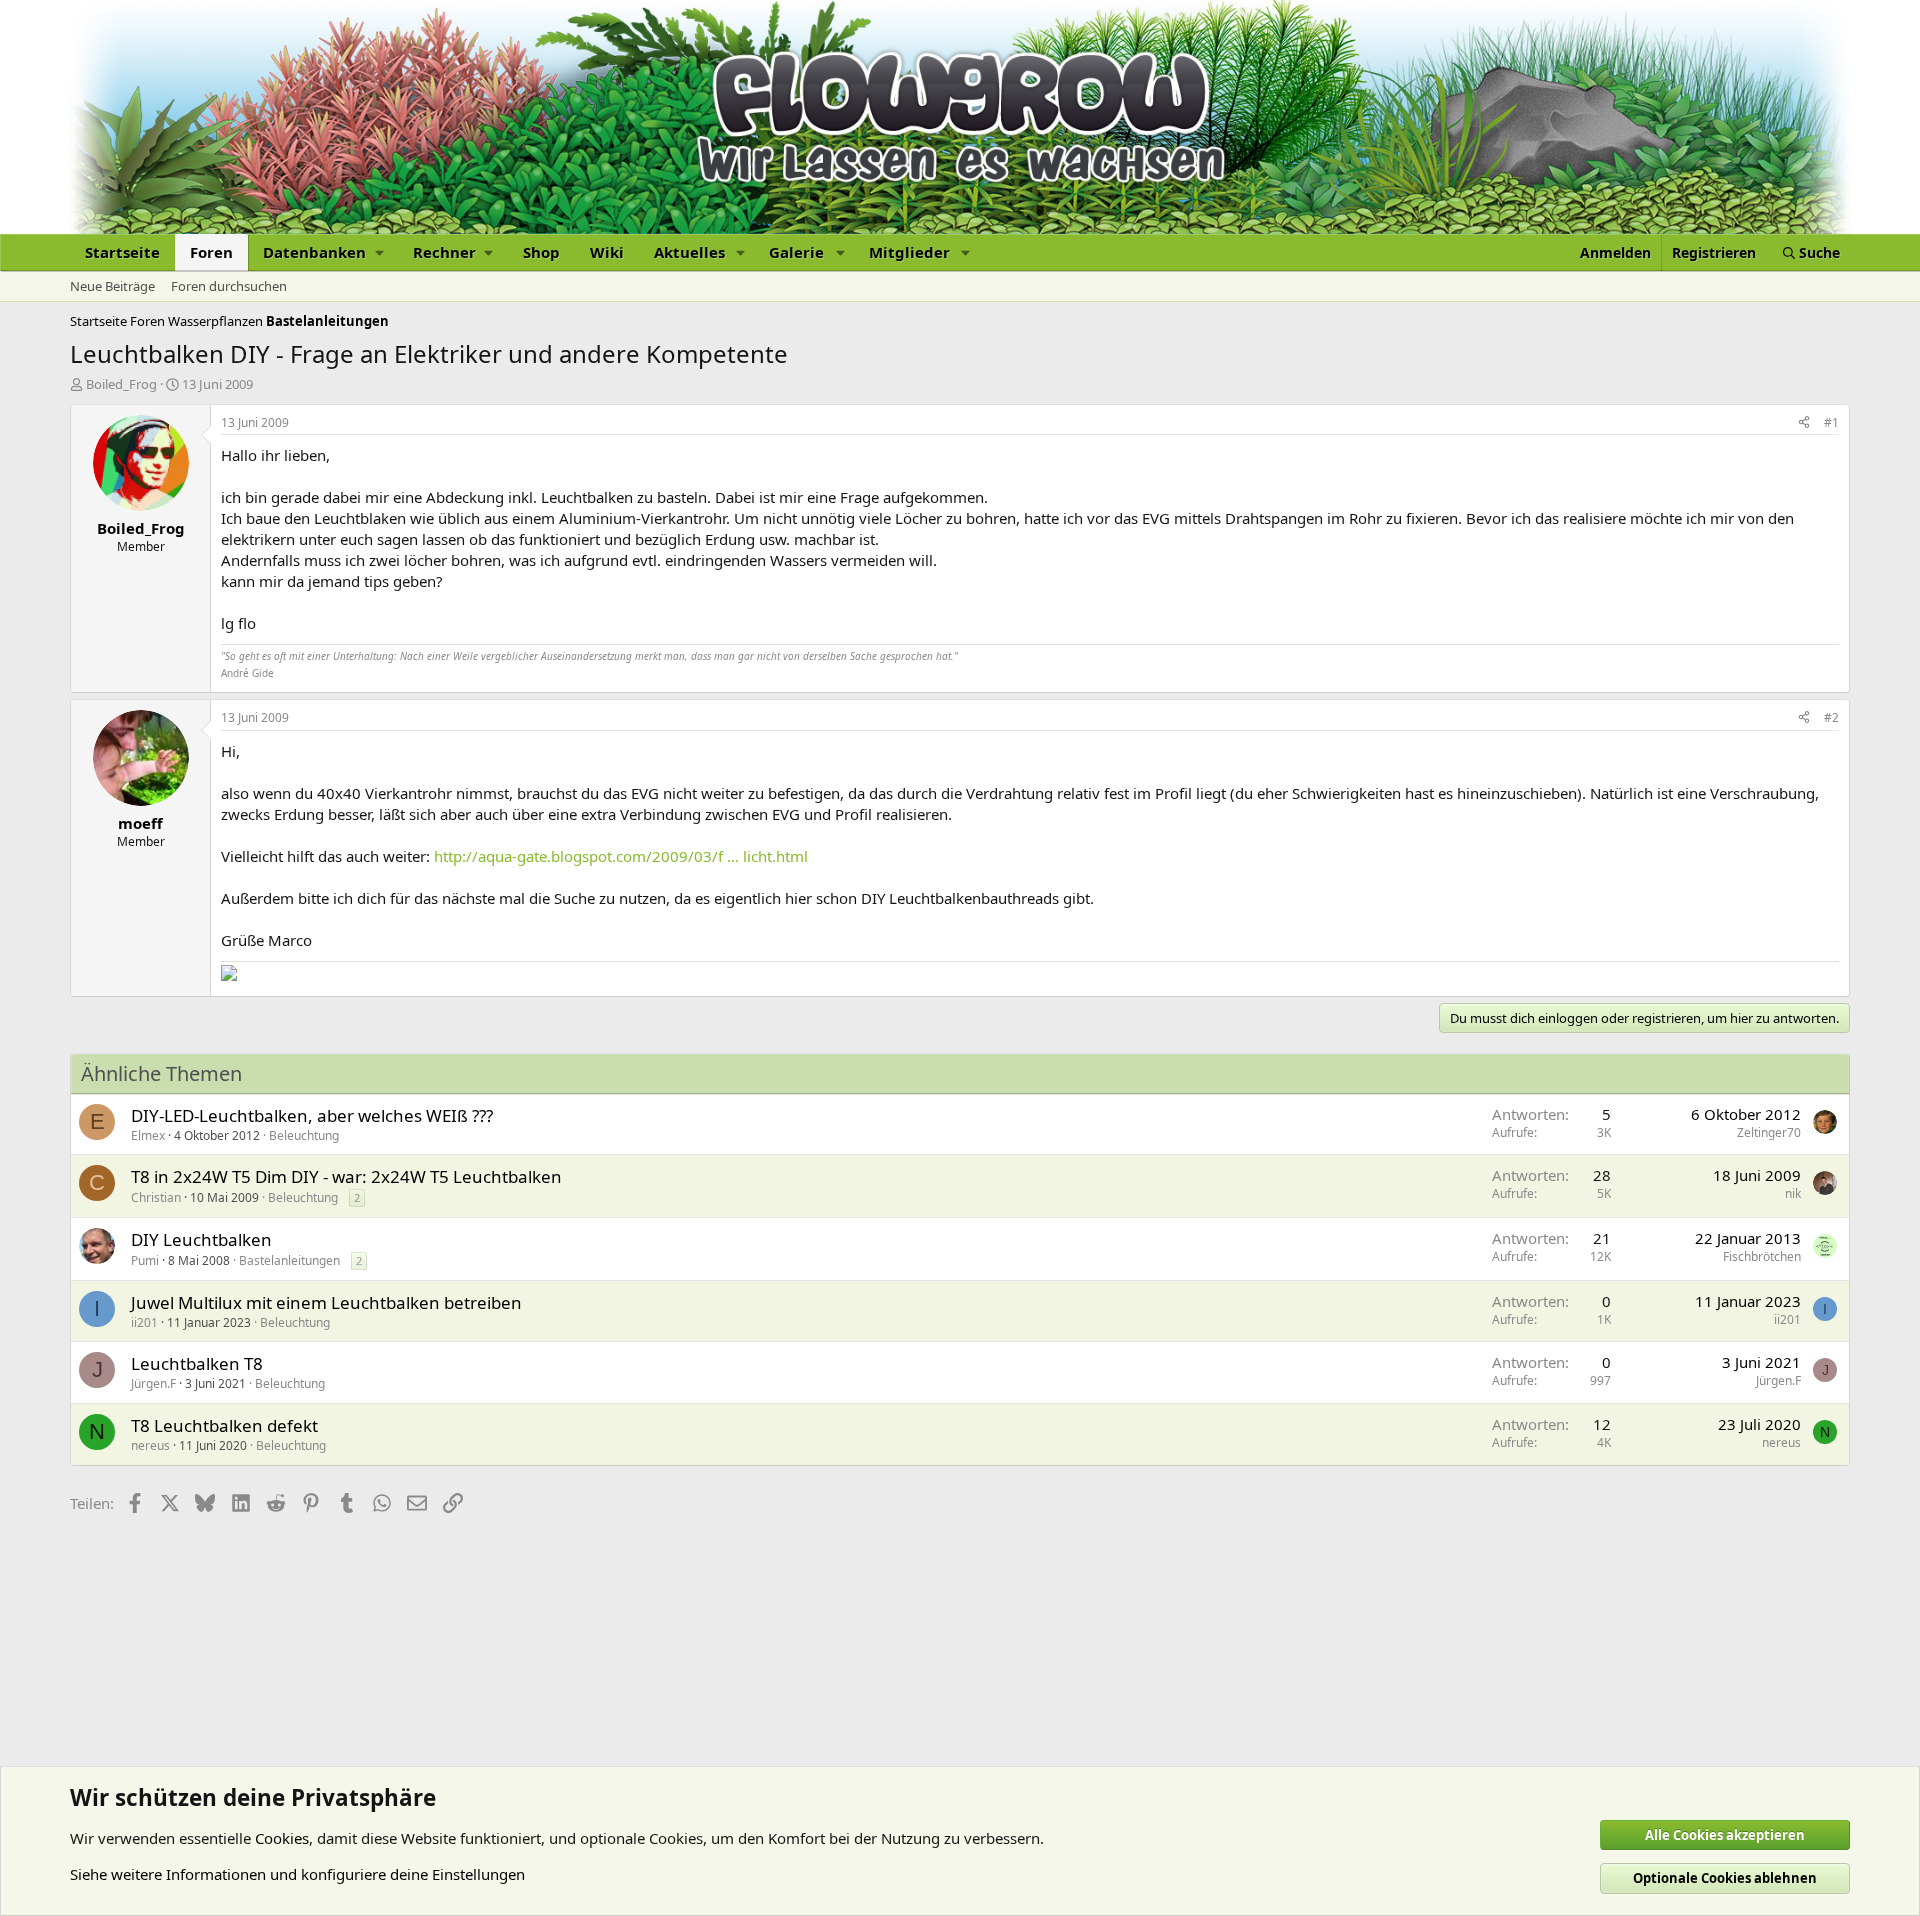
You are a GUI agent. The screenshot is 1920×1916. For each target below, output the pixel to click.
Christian (156, 1197)
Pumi (145, 1260)
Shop (541, 252)
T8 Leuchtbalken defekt (224, 1425)
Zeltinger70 (1769, 1132)
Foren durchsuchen (229, 286)
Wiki (607, 252)
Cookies (282, 1838)
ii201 (144, 1322)
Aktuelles (689, 252)
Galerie (796, 252)
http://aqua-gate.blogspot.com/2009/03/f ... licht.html (621, 856)
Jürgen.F (153, 1383)
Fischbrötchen (1762, 1256)
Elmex (148, 1135)
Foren (211, 252)
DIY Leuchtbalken (201, 1239)
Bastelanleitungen (289, 1260)
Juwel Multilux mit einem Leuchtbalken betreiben (326, 1302)
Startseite (122, 252)
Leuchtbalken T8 (197, 1363)
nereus (150, 1445)
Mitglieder (909, 252)
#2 (1831, 717)
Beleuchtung (304, 1135)
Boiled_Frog (121, 384)
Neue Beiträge (112, 286)
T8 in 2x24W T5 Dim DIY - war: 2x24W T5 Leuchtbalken (346, 1176)
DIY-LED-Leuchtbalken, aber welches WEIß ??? (312, 1115)
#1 (1831, 422)
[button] (323, 252)
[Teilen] (1804, 423)
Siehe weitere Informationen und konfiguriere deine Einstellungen (297, 1874)
